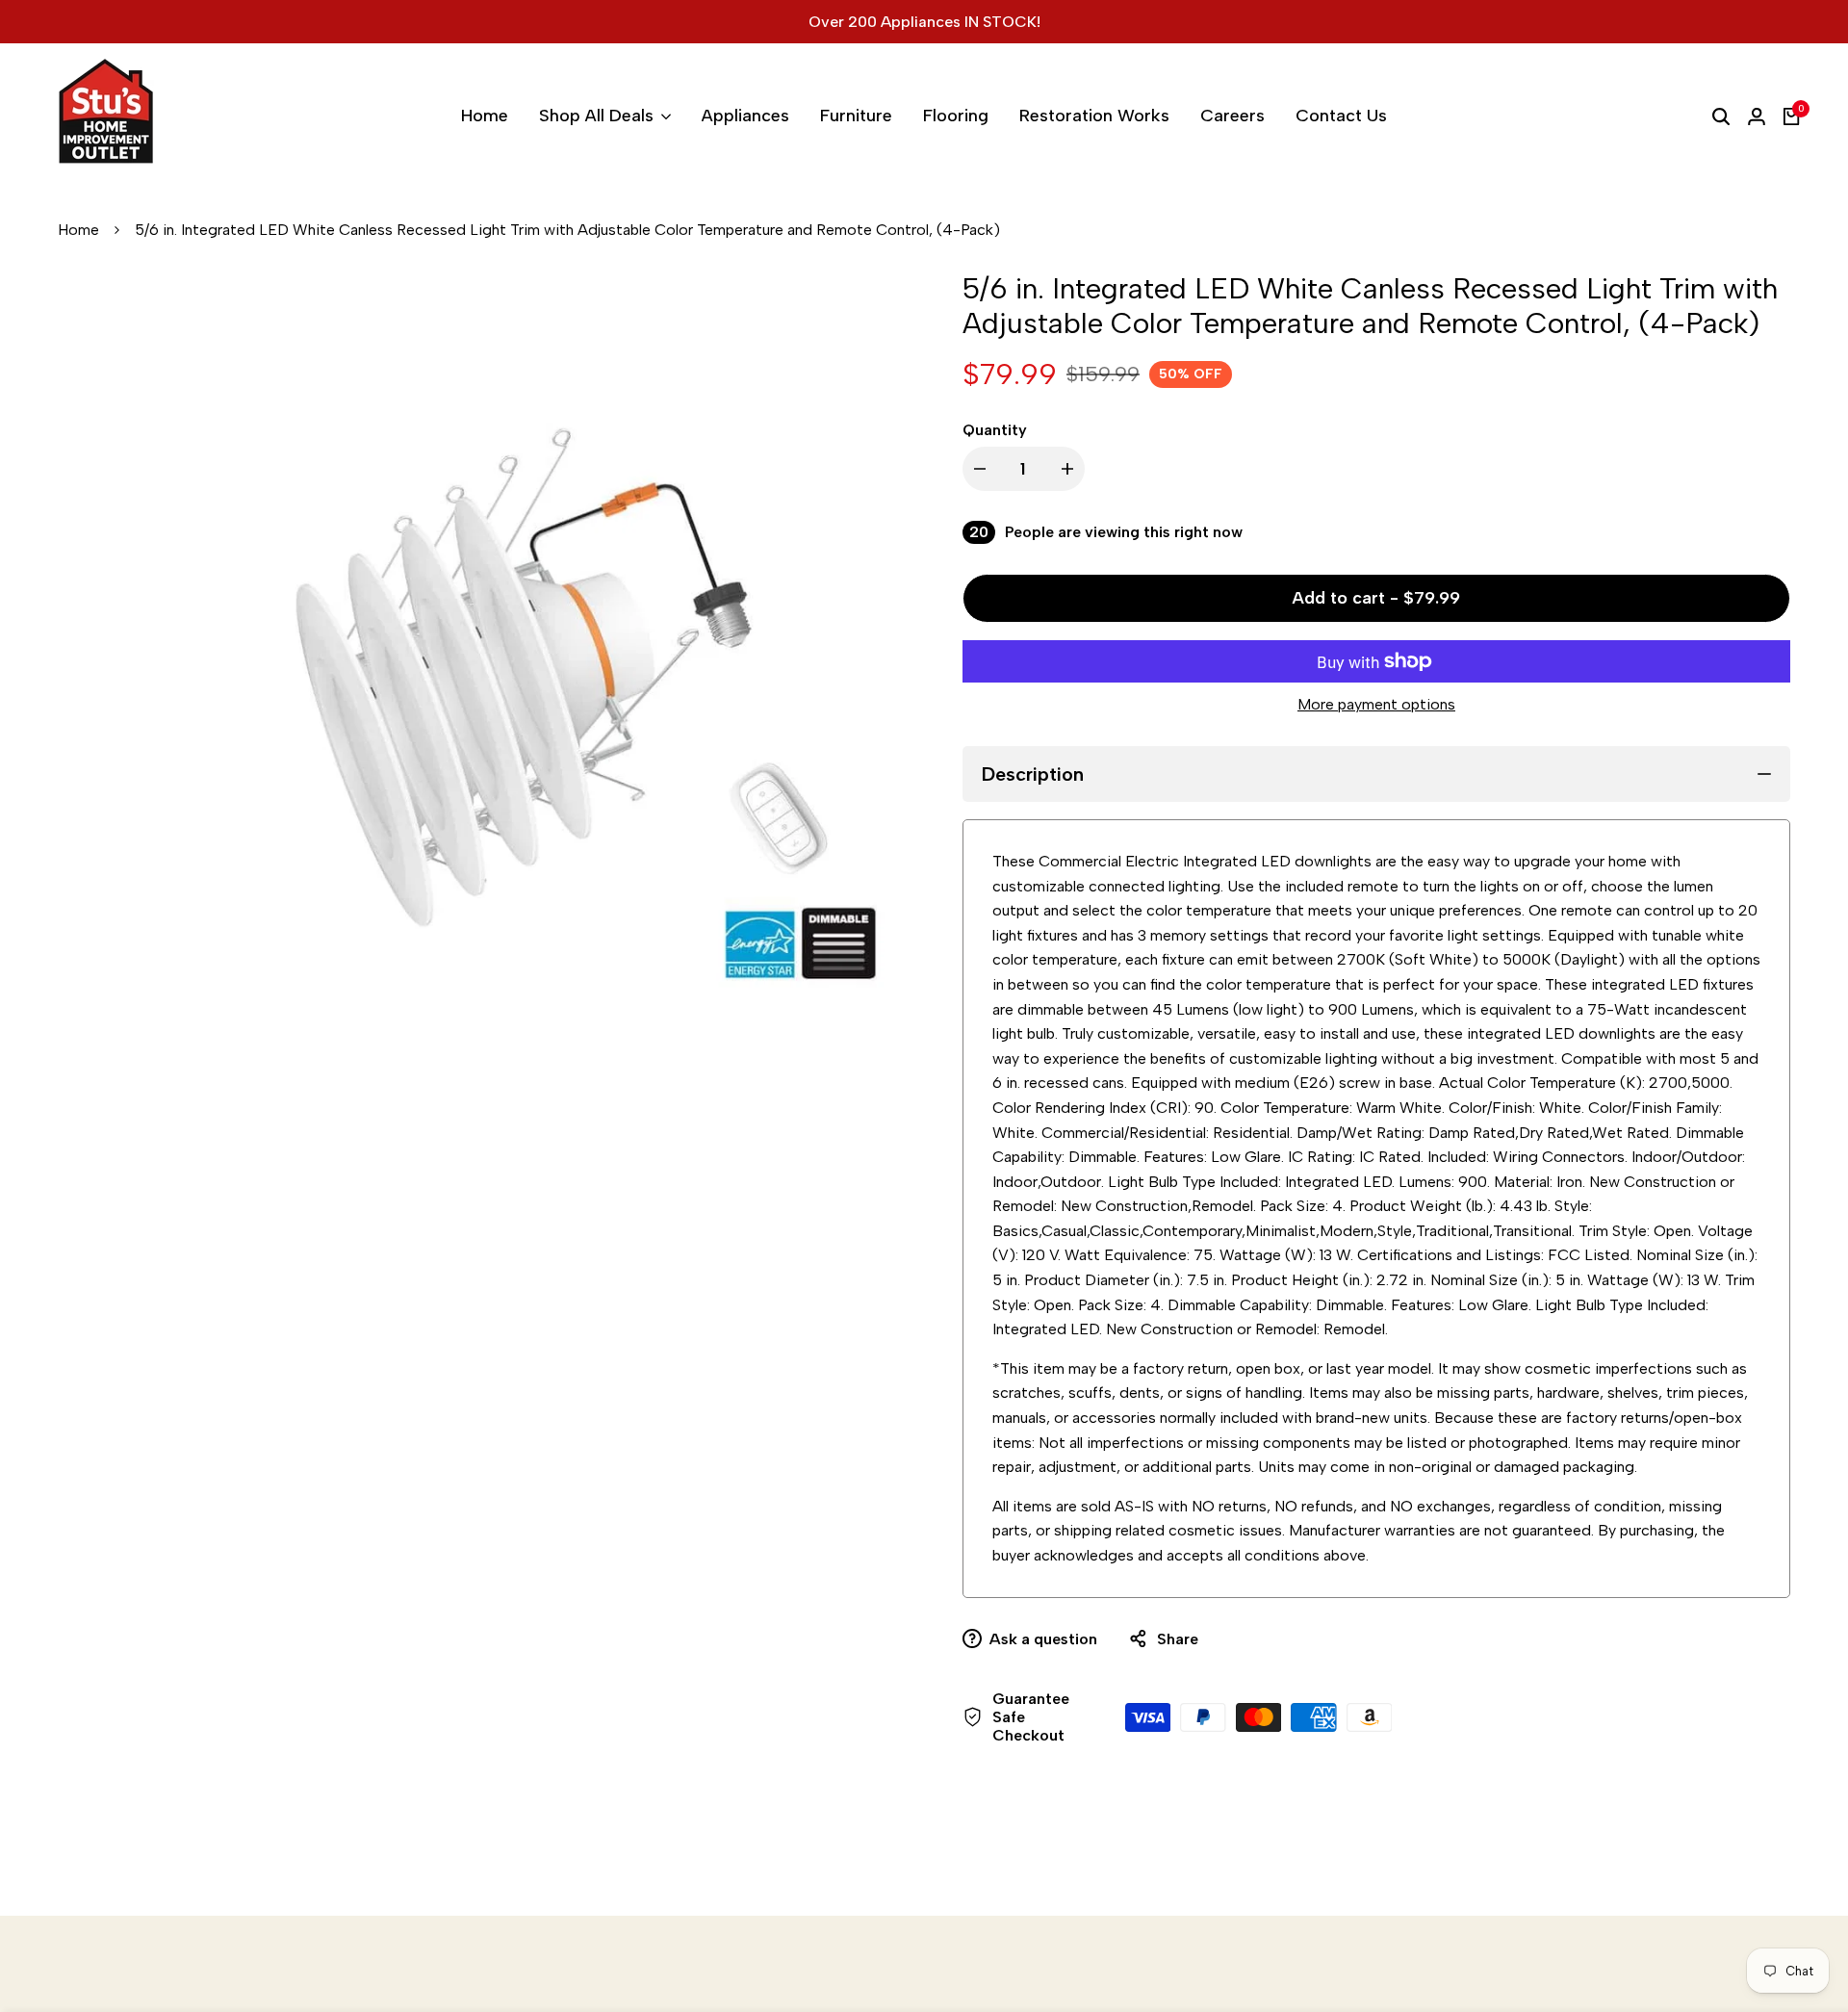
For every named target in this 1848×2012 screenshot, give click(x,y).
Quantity (995, 430)
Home (78, 230)
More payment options (1376, 704)
